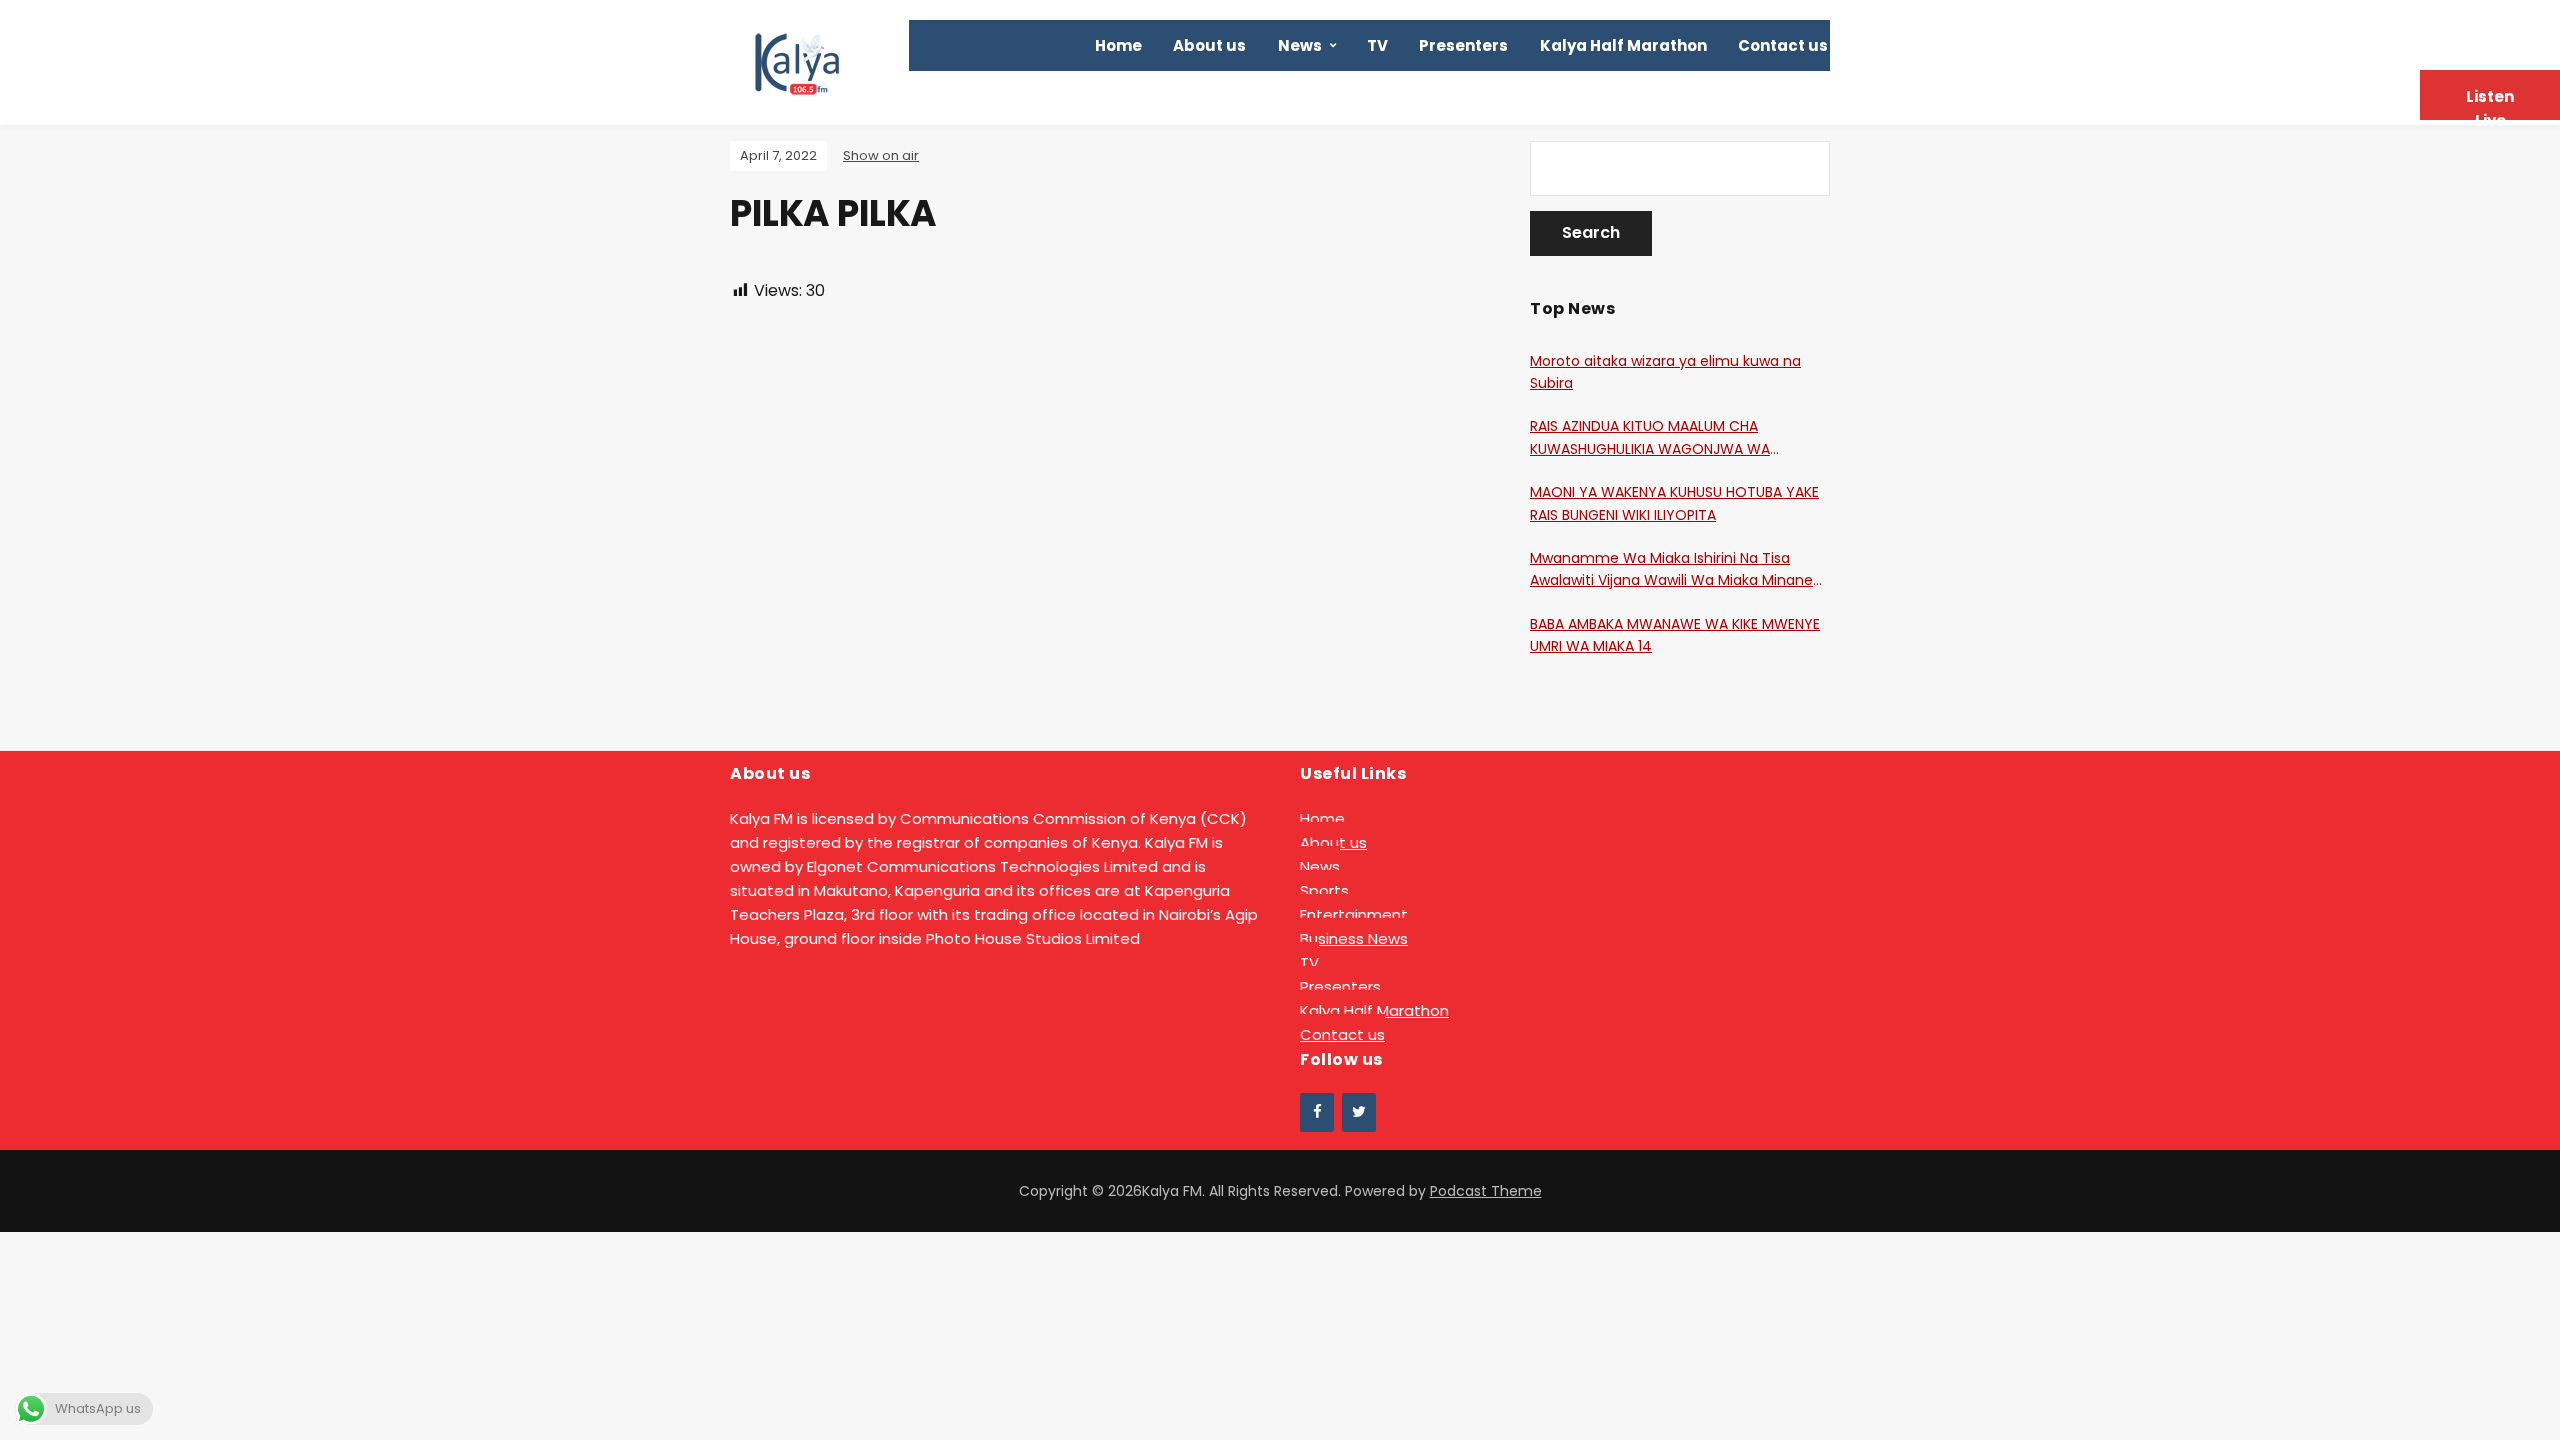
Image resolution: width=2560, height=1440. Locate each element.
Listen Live (2490, 103)
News (1300, 45)
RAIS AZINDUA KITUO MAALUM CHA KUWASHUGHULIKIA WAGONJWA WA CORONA (1650, 438)
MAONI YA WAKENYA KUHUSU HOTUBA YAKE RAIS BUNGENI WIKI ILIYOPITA (1674, 503)
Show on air (881, 155)
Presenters (1463, 45)
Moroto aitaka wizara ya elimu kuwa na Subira (1665, 372)
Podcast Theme (1486, 1191)
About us (1209, 45)
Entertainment (1354, 914)
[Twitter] (1359, 1112)
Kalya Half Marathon (1623, 45)
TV (1377, 45)
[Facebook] (1317, 1112)
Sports (1324, 890)
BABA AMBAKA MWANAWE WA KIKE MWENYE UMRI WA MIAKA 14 (1675, 635)
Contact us (1783, 45)
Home (1118, 45)
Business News (1354, 938)
